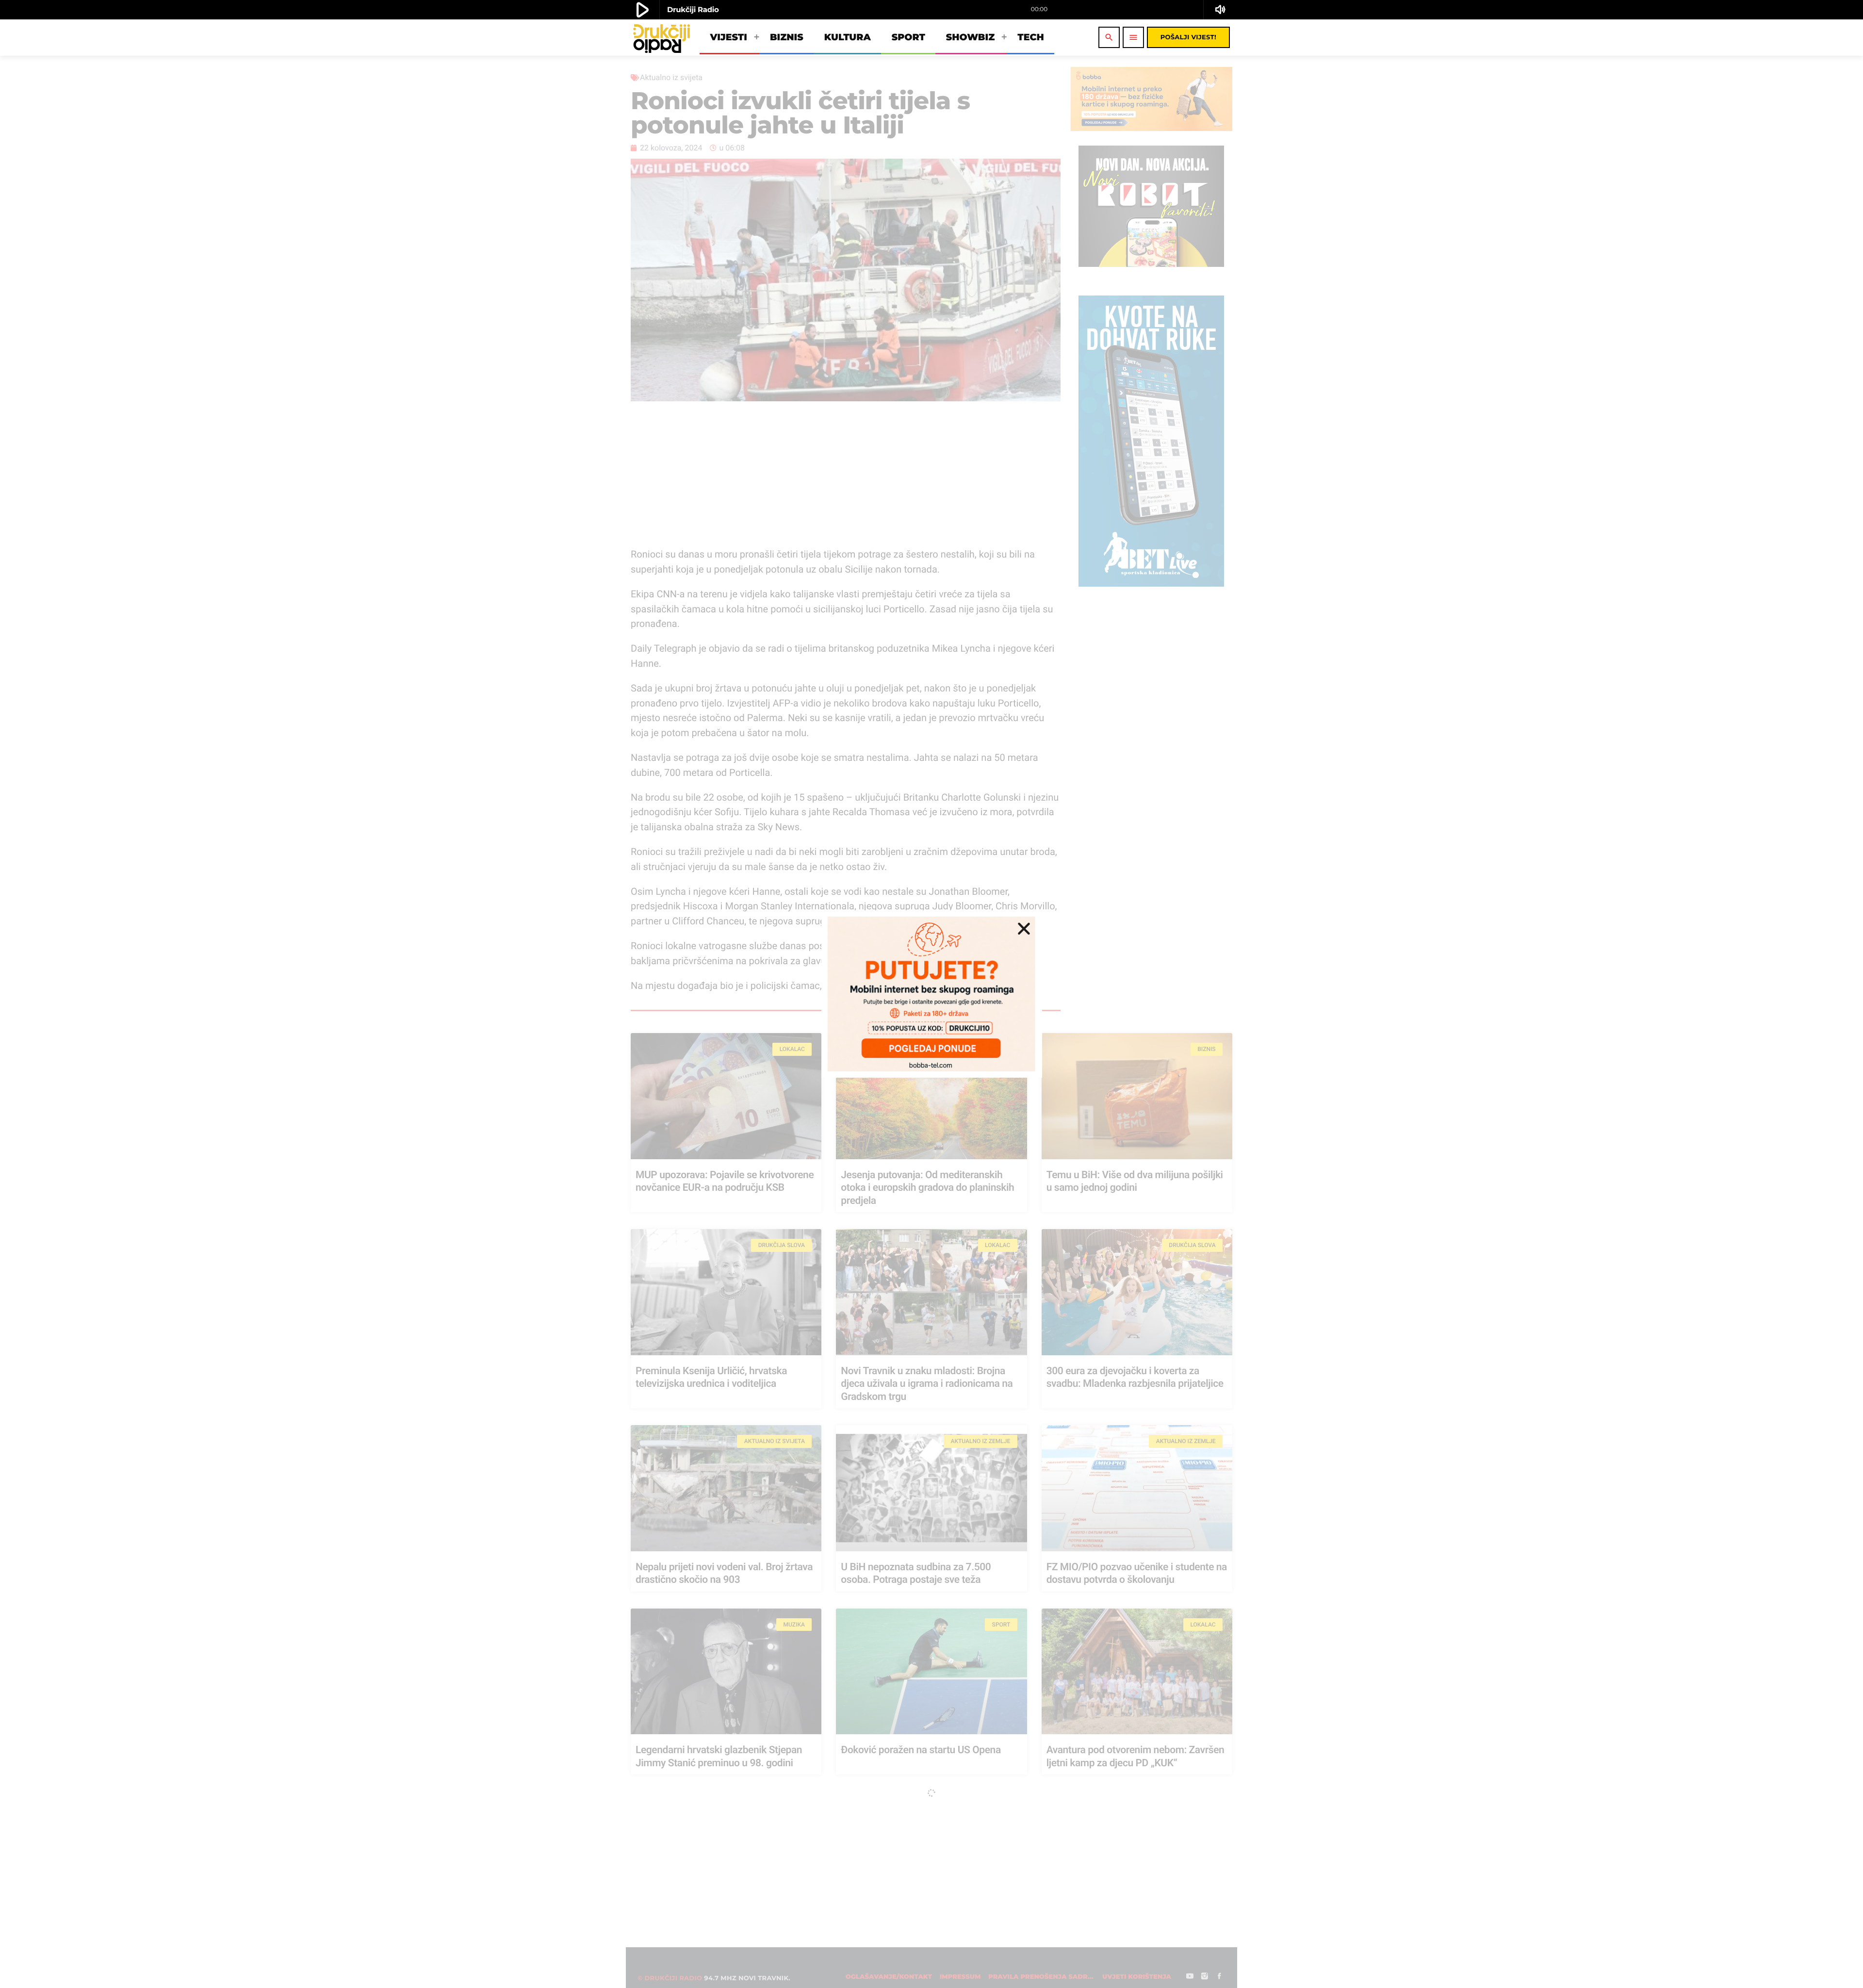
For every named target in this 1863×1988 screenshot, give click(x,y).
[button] (1024, 928)
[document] (931, 994)
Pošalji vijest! (1188, 37)
